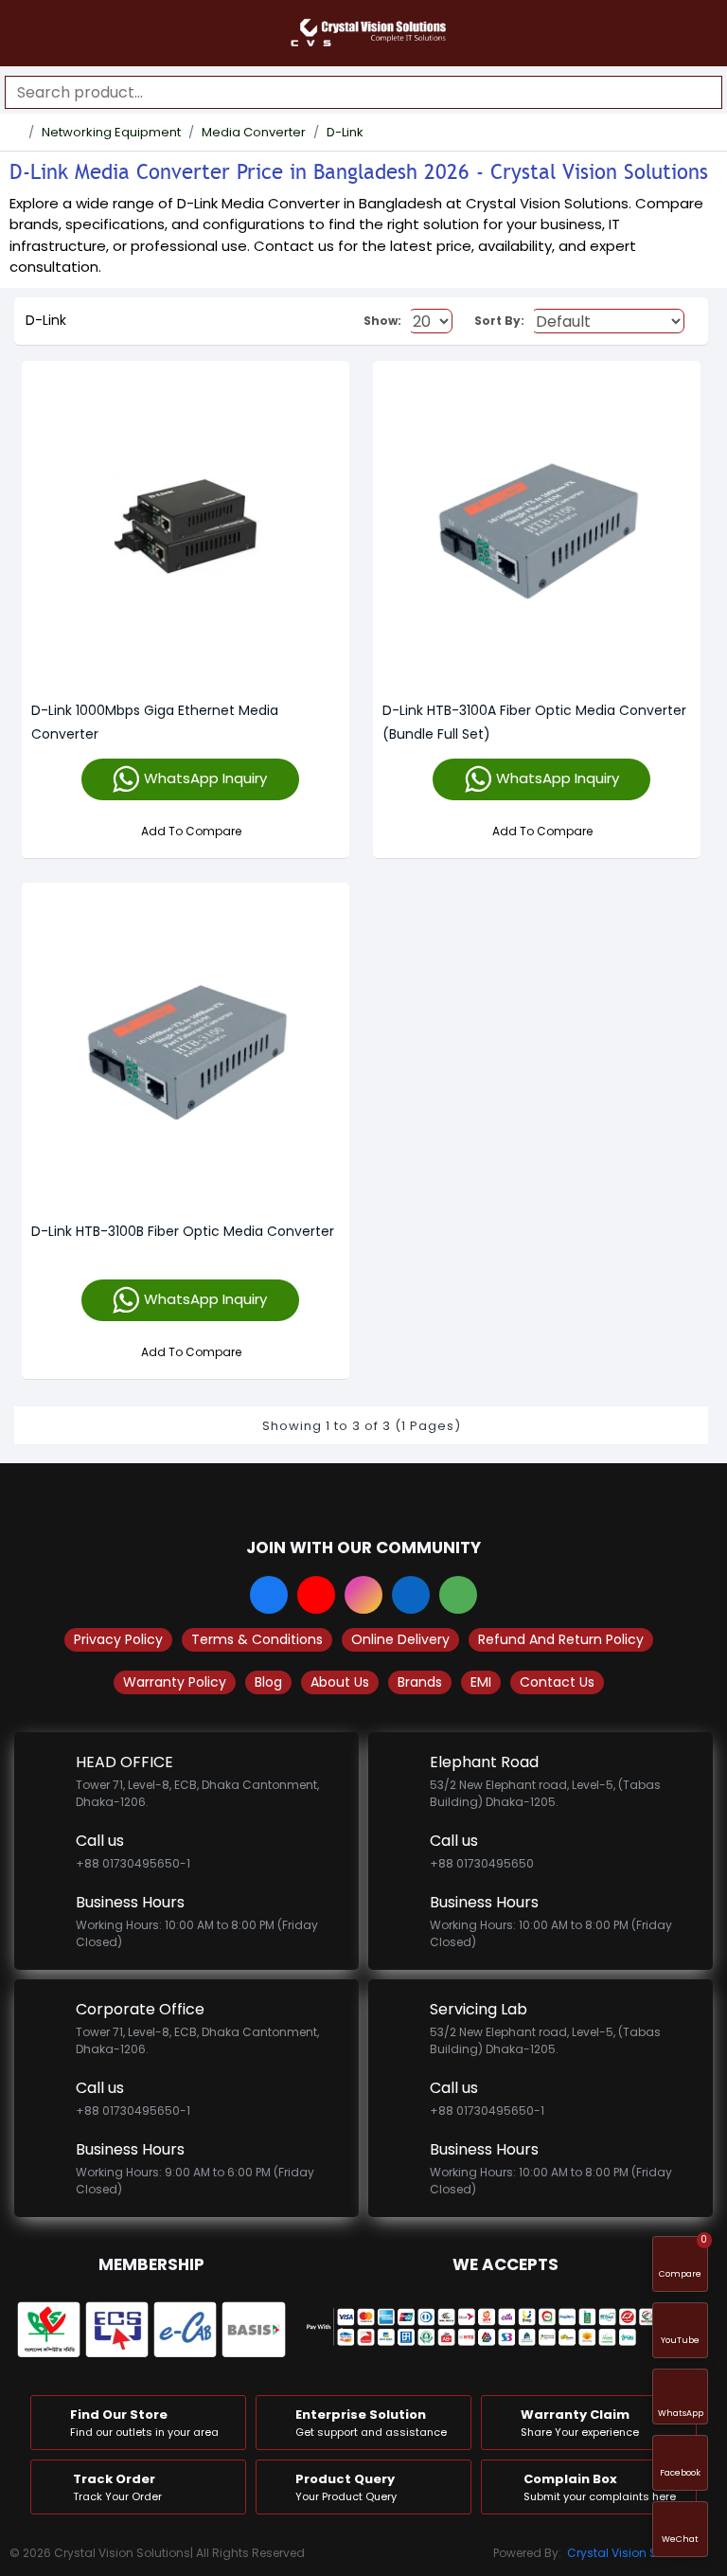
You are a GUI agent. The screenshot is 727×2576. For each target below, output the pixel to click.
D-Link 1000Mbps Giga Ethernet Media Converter (155, 722)
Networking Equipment (111, 132)
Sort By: (499, 321)
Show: (382, 321)
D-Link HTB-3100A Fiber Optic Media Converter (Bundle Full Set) (534, 722)
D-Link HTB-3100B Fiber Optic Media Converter (183, 1231)
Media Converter (254, 132)
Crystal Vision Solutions (635, 2553)
